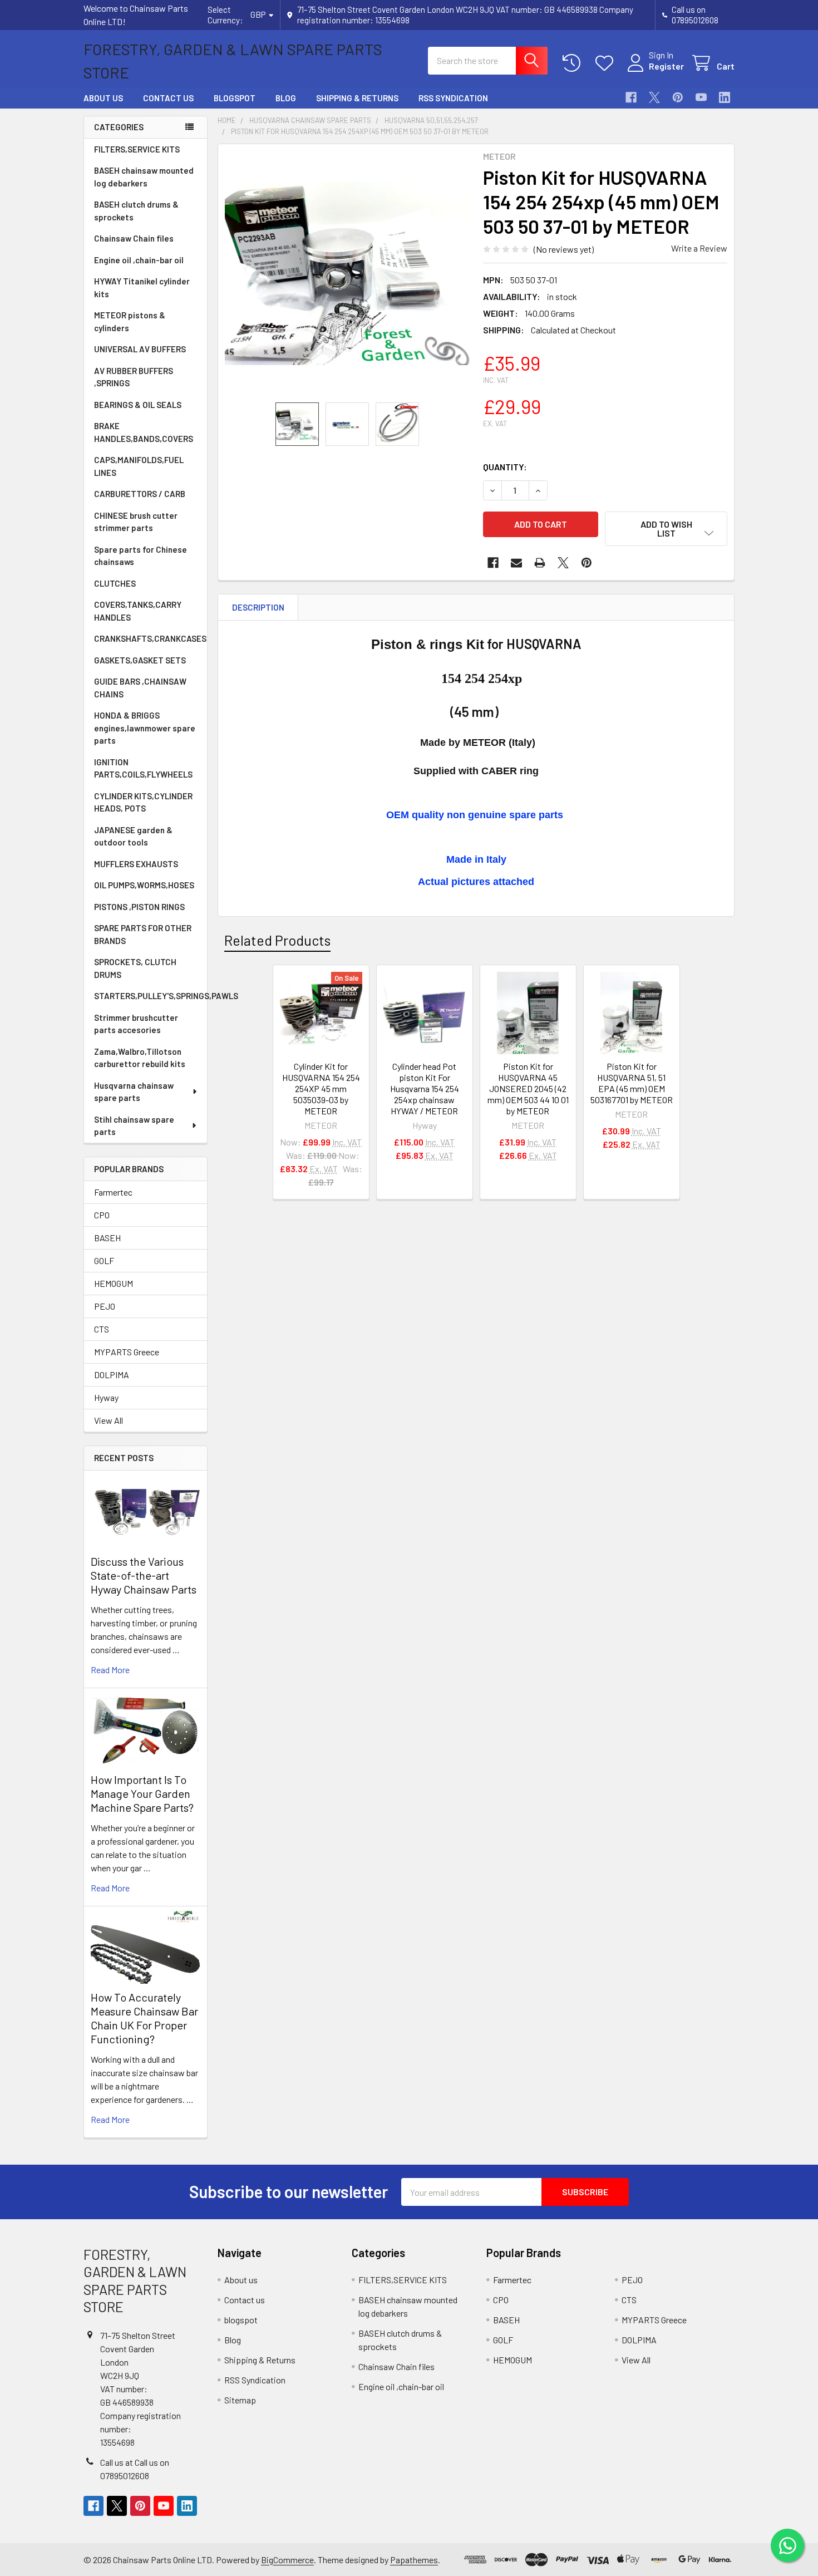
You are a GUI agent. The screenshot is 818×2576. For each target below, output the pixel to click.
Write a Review (699, 248)
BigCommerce (287, 2560)
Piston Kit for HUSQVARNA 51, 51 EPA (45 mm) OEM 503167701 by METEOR (632, 1083)
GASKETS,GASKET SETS (140, 660)
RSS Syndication (453, 98)
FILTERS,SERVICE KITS (137, 149)
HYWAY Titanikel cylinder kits (142, 287)
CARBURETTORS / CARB (140, 494)
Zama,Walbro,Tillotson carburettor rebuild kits (140, 1058)
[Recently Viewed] (574, 63)
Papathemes (414, 2560)
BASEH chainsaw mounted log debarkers (144, 177)
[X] (654, 97)
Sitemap (240, 2400)
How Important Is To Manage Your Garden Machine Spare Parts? (142, 1793)
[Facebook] (631, 97)
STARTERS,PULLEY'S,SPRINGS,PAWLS (151, 996)
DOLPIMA (112, 1375)
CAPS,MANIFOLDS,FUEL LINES (139, 466)
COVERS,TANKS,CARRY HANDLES (138, 611)
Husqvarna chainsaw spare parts (134, 1092)
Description (258, 607)
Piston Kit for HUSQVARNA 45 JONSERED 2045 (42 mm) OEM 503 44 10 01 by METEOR (528, 1088)
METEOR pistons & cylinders (130, 321)
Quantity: (505, 467)
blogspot (235, 98)
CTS (102, 1329)
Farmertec (113, 1192)
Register (666, 66)
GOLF (104, 1260)
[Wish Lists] (607, 63)
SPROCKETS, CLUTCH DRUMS (135, 968)
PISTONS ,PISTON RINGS (139, 907)
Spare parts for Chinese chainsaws (141, 556)
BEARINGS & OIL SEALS (138, 405)
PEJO (105, 1306)
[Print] (540, 563)
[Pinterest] (678, 97)
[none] (347, 273)
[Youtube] (701, 97)
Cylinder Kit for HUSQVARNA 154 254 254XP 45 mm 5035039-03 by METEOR (321, 1088)
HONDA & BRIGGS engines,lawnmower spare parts (145, 728)
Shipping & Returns (357, 98)
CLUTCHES (115, 583)
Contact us (168, 98)
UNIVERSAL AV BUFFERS (140, 349)
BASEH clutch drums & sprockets (136, 211)
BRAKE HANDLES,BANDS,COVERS (144, 432)
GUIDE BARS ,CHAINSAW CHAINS (140, 688)
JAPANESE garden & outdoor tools (133, 836)
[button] (666, 529)
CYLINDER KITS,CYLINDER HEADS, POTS (143, 802)
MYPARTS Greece (127, 1352)
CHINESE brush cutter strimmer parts (136, 522)
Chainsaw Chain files (134, 238)
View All (109, 1420)
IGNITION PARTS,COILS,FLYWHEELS (143, 768)
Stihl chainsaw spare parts (134, 1126)
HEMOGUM (114, 1283)
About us (103, 98)
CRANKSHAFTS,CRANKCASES (150, 638)
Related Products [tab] (277, 940)
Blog (286, 98)
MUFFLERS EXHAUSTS (136, 864)
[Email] (516, 563)
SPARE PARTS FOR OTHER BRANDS (143, 934)
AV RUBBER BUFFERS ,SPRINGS (134, 377)
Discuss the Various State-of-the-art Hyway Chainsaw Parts (144, 1575)
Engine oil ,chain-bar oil (139, 260)
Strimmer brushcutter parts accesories (136, 1024)
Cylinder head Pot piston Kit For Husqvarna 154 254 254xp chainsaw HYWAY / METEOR (425, 1088)
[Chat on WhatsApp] (787, 2545)
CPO (102, 1215)
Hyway (106, 1397)
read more (110, 1670)
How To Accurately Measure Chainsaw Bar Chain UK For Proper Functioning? (144, 2018)
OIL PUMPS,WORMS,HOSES (144, 885)
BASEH (107, 1238)
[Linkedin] (725, 97)
